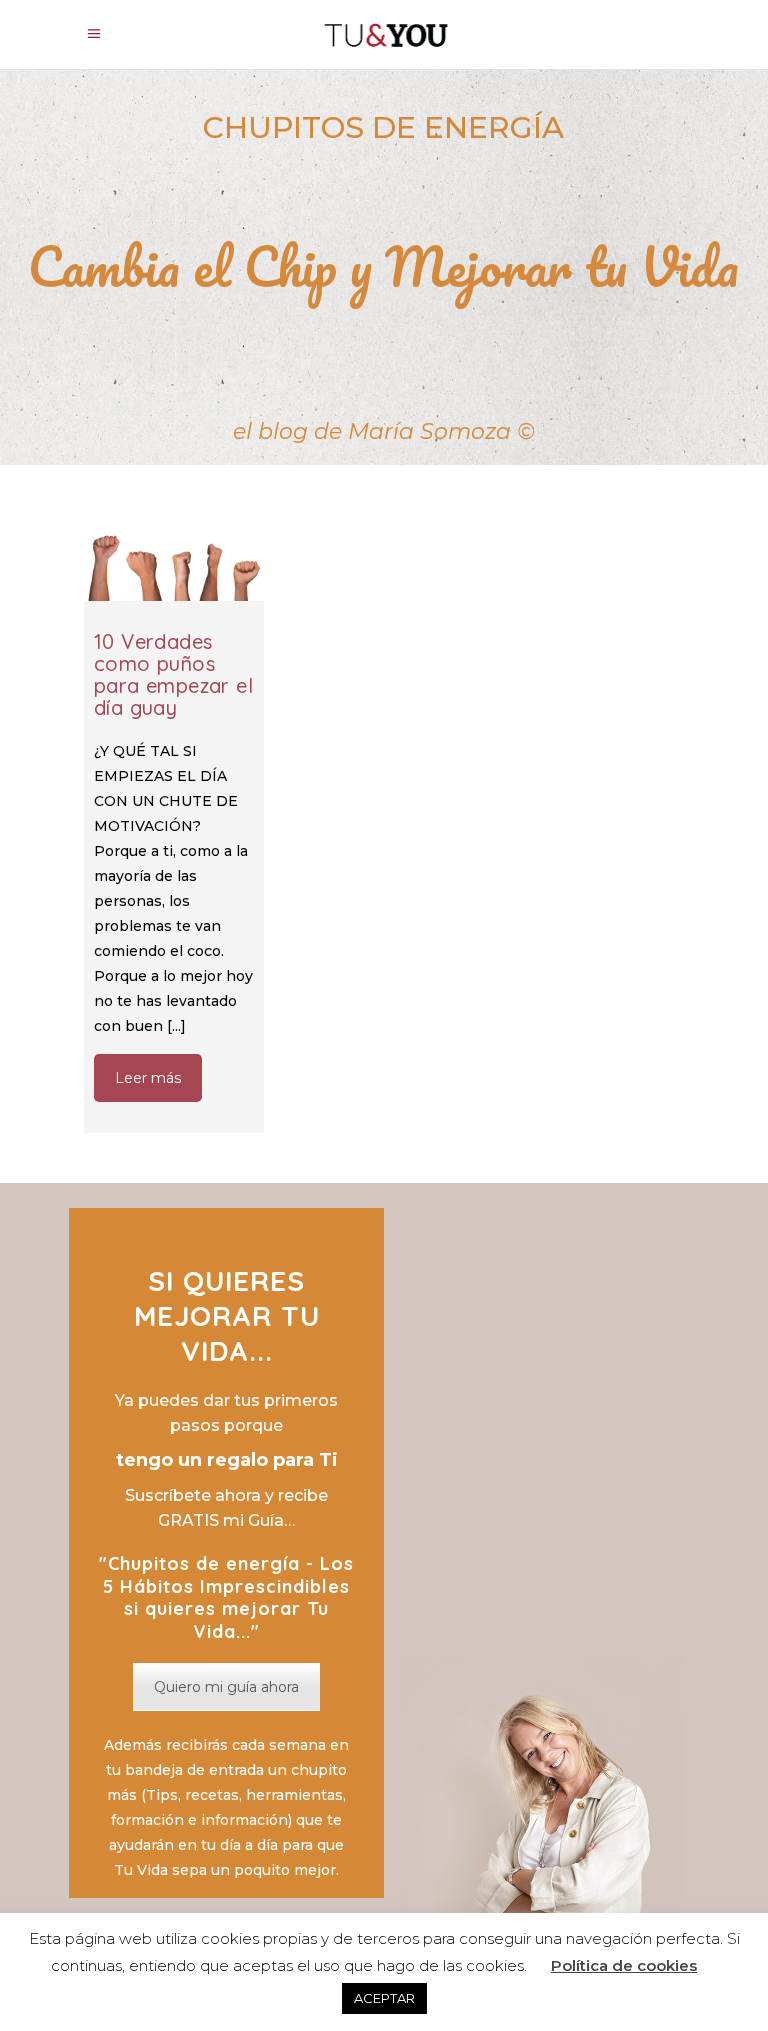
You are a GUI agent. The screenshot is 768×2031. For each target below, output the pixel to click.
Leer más (148, 1078)
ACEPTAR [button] (384, 1998)
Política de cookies (624, 1965)
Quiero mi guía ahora (226, 1687)
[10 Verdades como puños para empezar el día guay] (174, 558)
